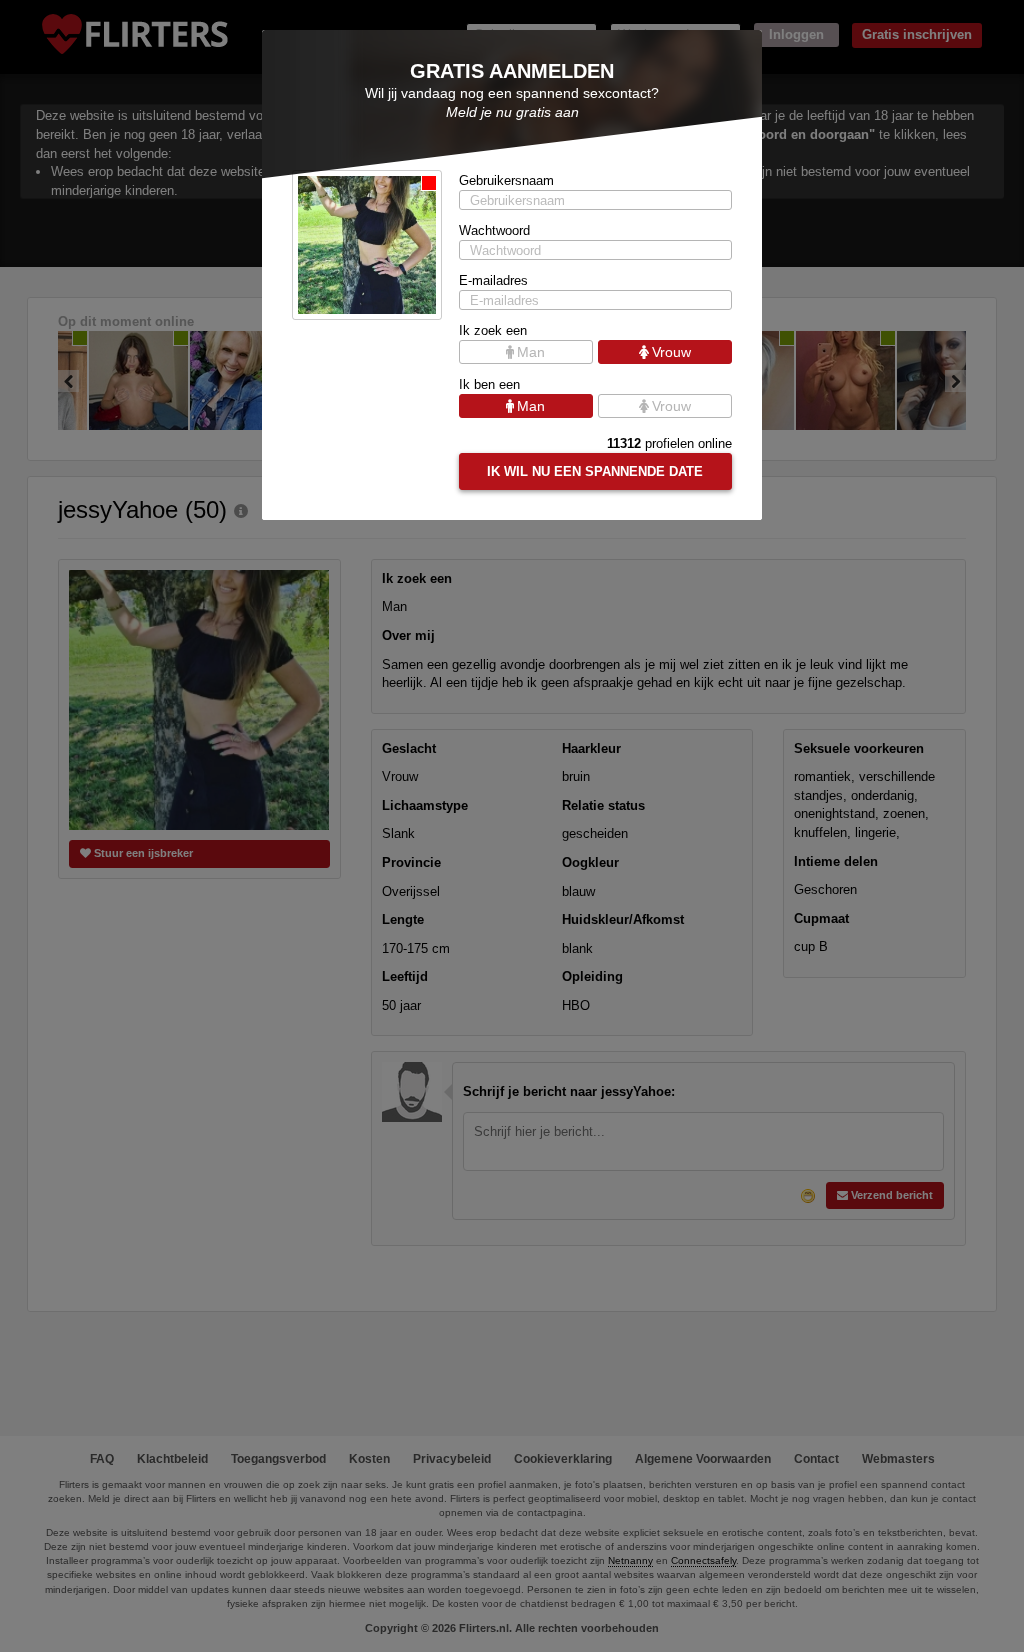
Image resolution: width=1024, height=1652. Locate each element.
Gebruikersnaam (506, 180)
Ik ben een (489, 384)
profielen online (669, 443)
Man (531, 352)
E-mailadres (493, 280)
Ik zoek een (493, 330)
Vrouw (671, 352)
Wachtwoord (494, 230)
